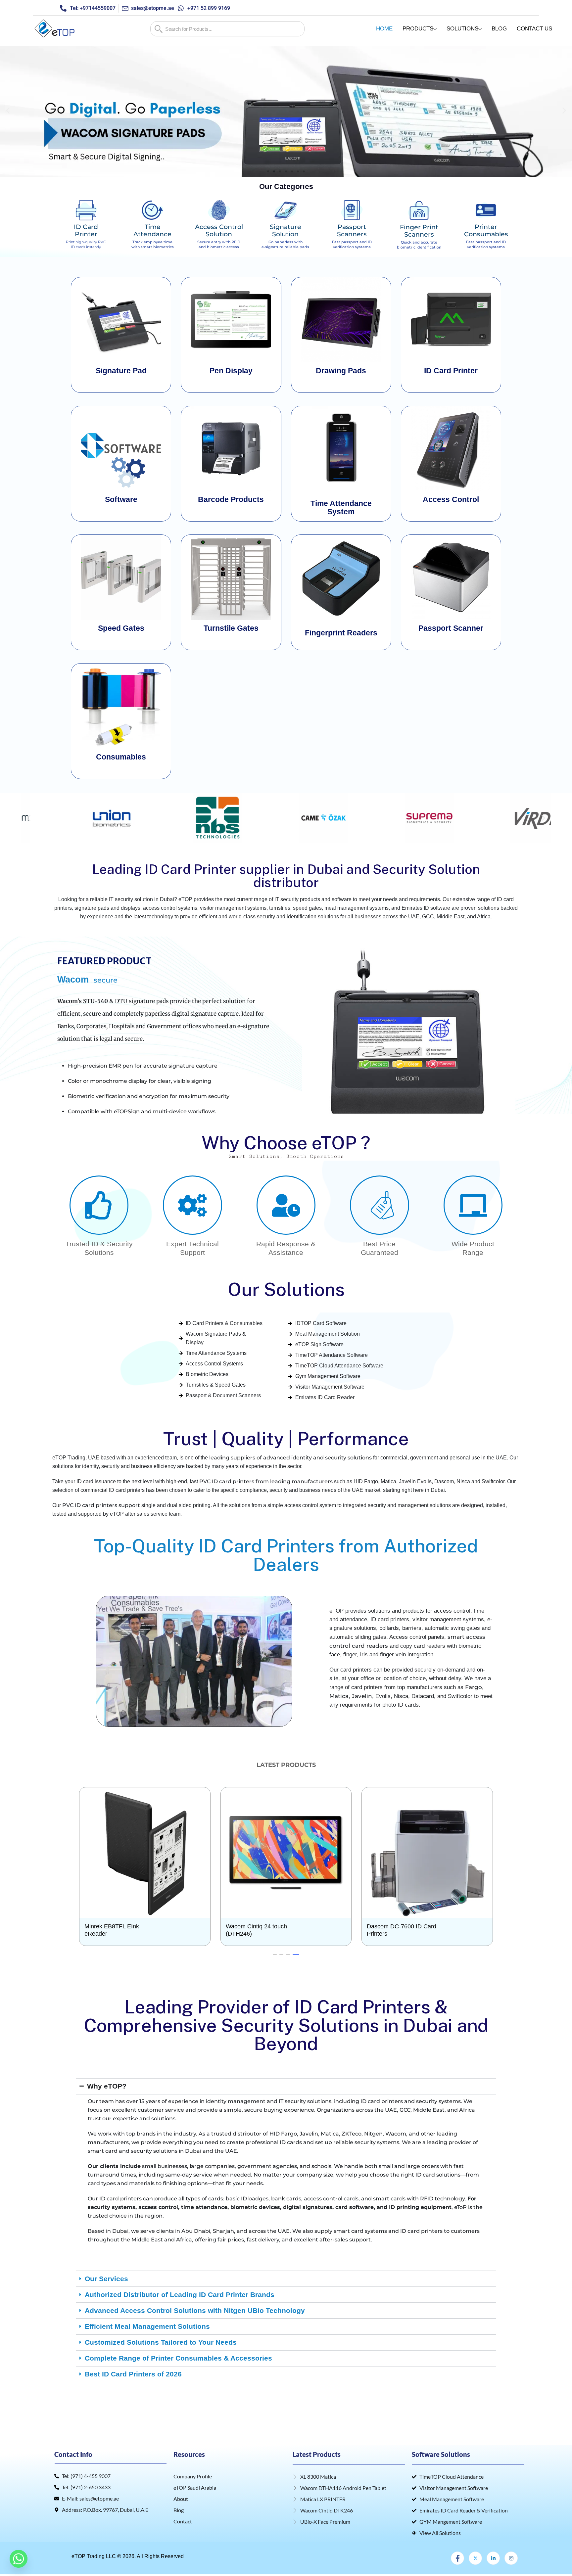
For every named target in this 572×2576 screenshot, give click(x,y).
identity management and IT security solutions (269, 2101)
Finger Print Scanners (419, 231)
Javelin (362, 1696)
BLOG (499, 29)
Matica (339, 1696)
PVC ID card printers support (101, 1505)
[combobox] (227, 29)
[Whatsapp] (19, 2559)
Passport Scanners (352, 230)
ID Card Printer (86, 230)
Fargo (474, 1687)
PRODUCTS (418, 29)
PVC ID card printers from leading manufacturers (266, 1481)
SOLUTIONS (462, 29)
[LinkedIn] (493, 2558)
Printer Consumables (486, 230)
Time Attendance (152, 230)
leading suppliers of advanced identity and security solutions (290, 1458)
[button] (8, 111)
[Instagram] (511, 2558)
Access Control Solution (219, 230)
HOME (384, 29)
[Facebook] (457, 2558)
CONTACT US (534, 29)
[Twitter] (475, 2558)
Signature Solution (286, 230)
